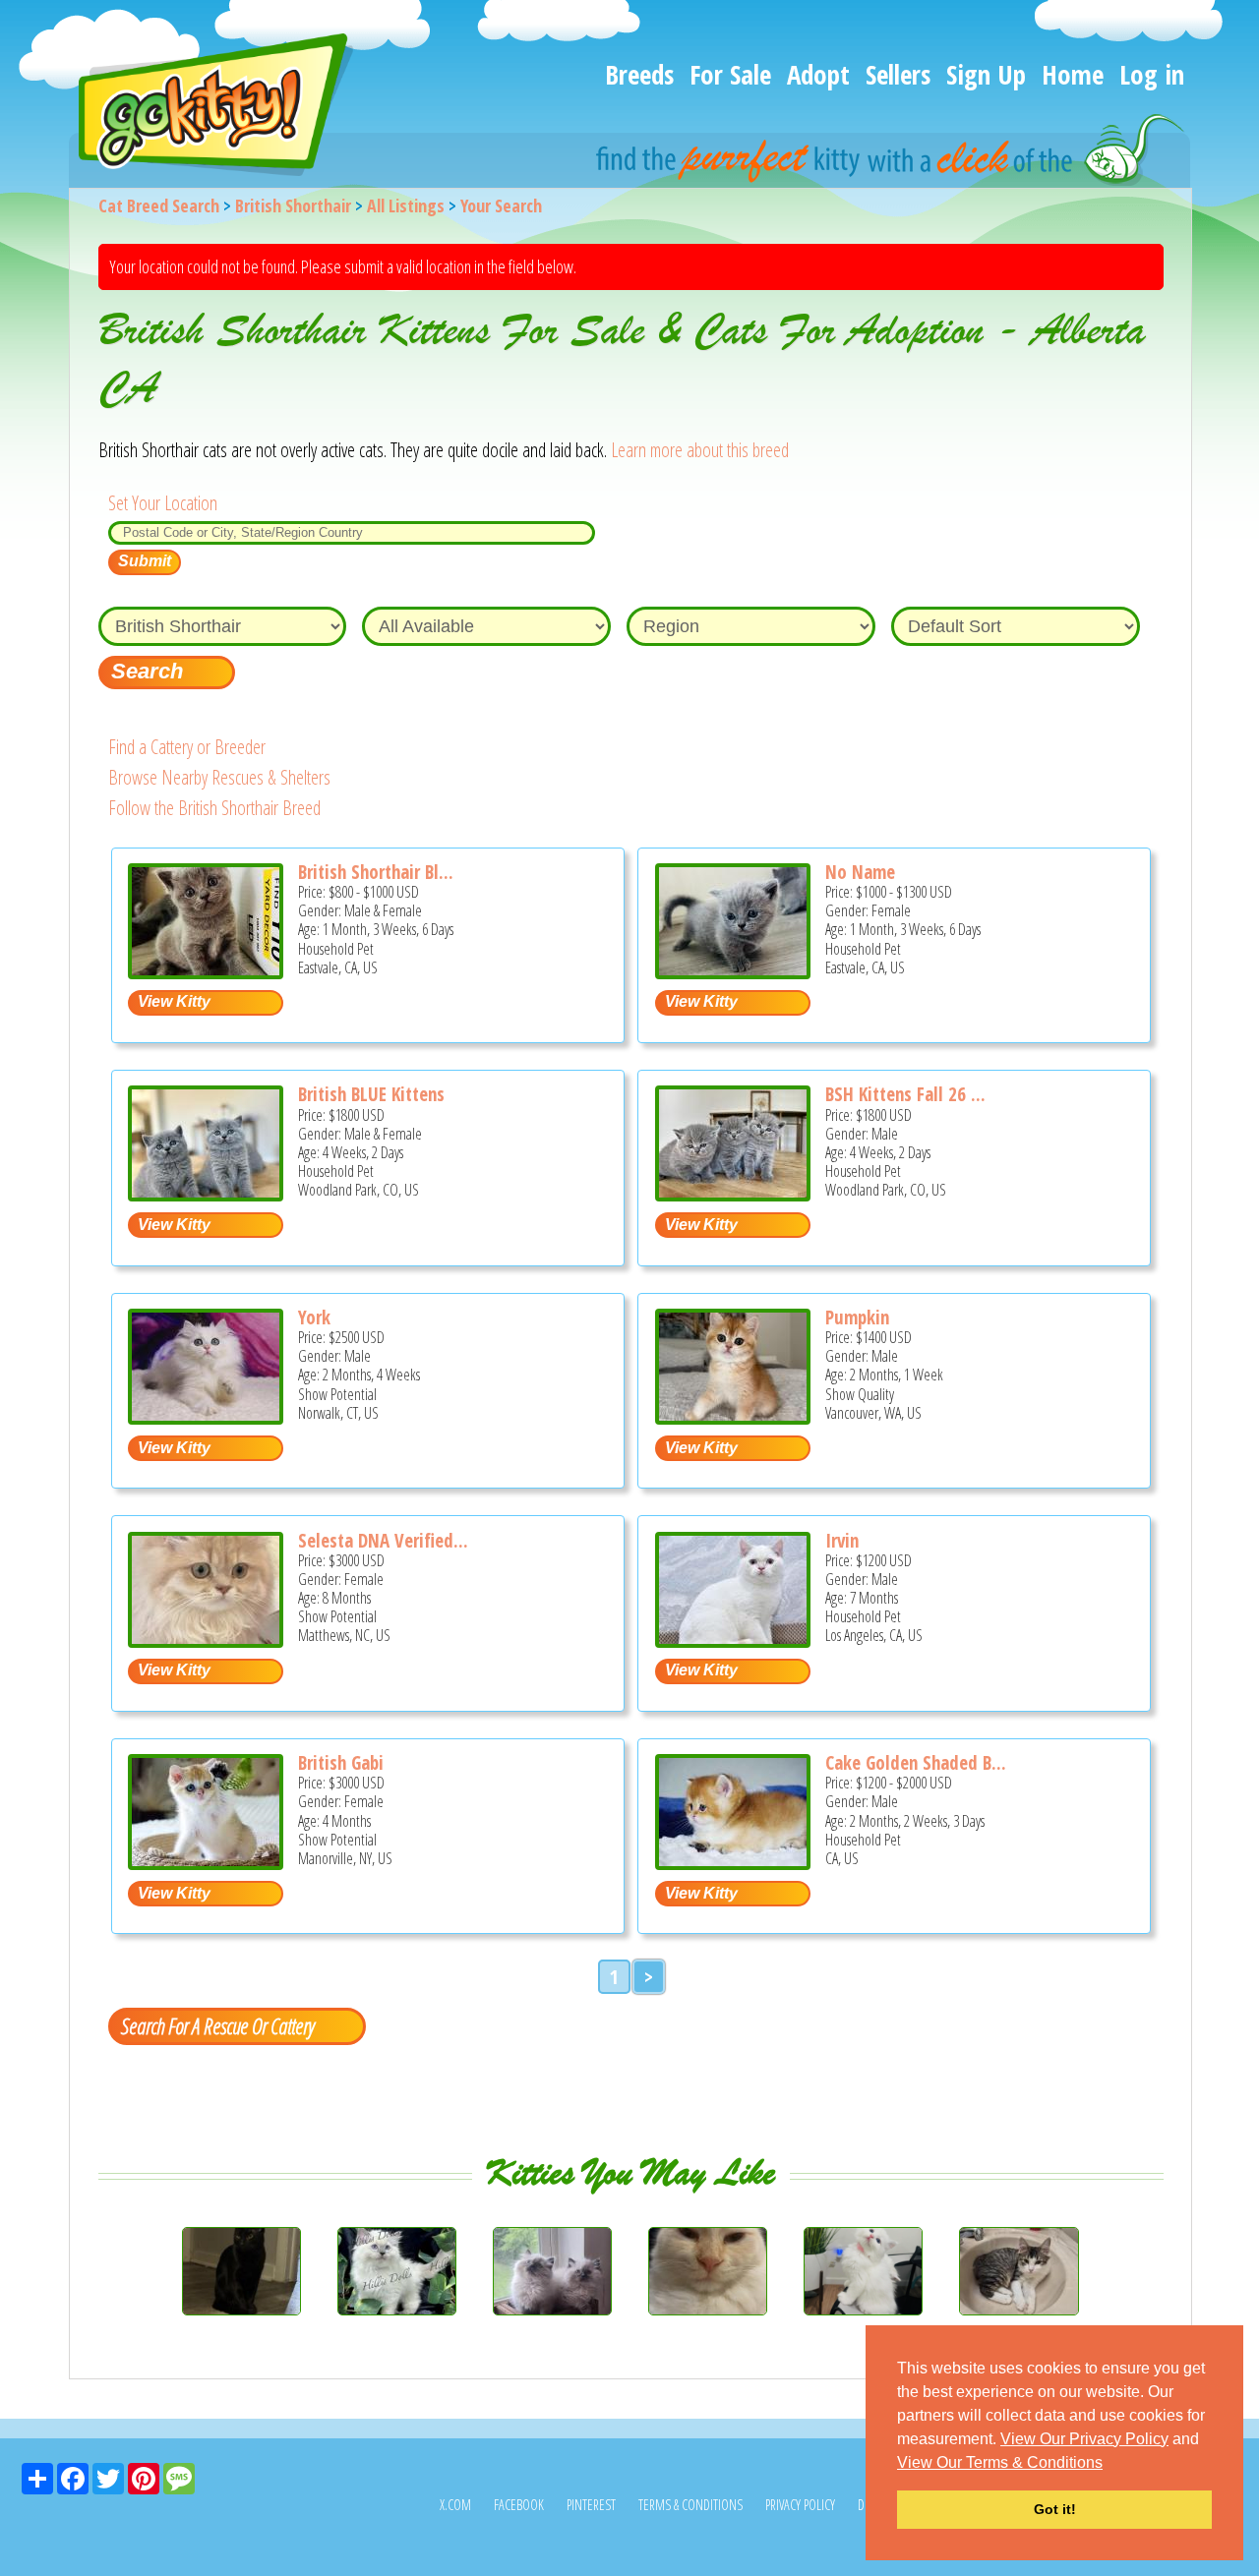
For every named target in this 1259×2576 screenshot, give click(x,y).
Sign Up (986, 74)
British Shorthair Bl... (376, 872)
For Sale (730, 74)
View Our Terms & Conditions (1000, 2462)
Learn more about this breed (700, 450)
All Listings (406, 205)
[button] (1109, 2464)
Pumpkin (857, 1317)
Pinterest (591, 2505)
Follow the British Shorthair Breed (214, 808)
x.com (455, 2505)
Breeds (639, 74)
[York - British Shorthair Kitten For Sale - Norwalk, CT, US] (206, 1417)
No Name (860, 872)
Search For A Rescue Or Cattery (217, 2025)
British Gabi (341, 1763)
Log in (1152, 74)
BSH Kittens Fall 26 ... (905, 1094)
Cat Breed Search (159, 205)
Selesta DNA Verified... (383, 1541)
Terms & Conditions (690, 2505)
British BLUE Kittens (371, 1094)
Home (1073, 74)
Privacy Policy (800, 2505)
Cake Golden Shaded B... (916, 1763)
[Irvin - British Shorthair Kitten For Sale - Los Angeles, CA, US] (733, 1640)
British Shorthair (293, 205)
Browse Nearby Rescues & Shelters (219, 777)
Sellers (898, 74)
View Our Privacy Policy (1084, 2439)
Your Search (501, 205)
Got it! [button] (1055, 2509)
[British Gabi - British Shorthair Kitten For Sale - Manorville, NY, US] (206, 1863)
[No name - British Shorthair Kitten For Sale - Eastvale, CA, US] (733, 972)
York (314, 1317)
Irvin (842, 1541)
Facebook (519, 2505)
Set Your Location (163, 503)
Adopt (818, 74)
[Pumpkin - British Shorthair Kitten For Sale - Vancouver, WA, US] (733, 1417)
